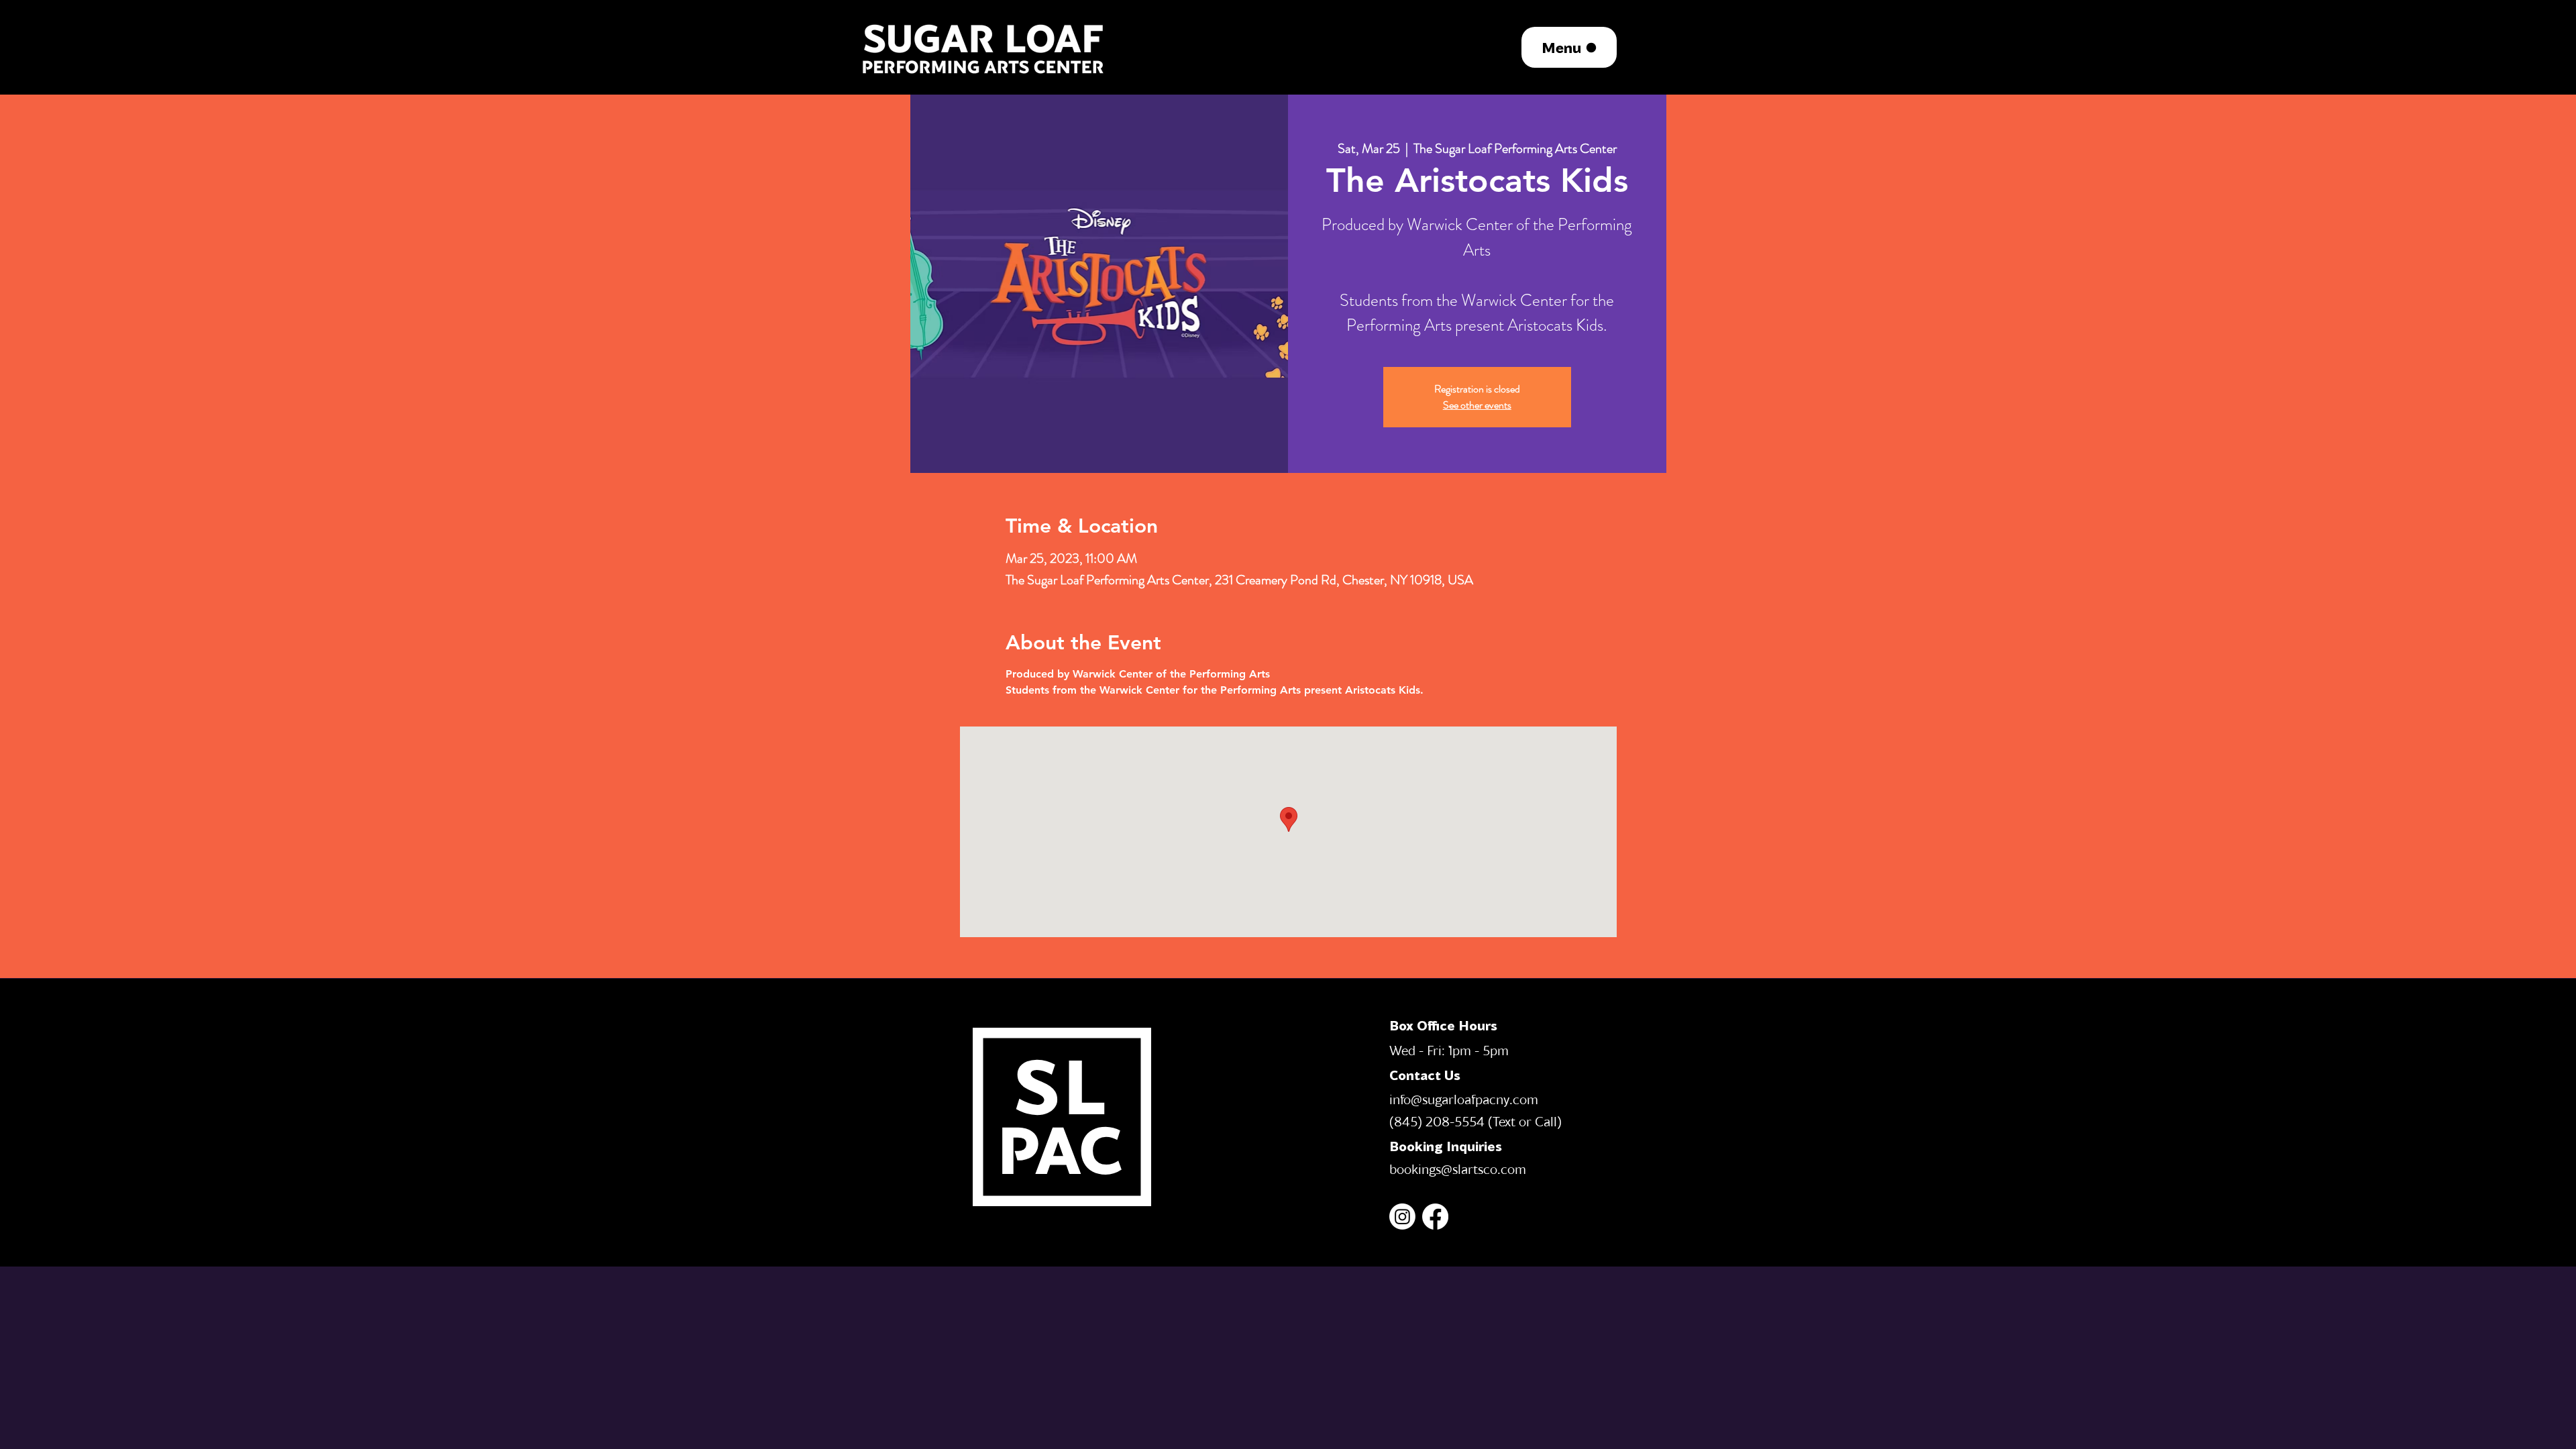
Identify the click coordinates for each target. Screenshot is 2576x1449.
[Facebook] (1435, 1217)
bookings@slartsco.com (1458, 1169)
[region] (984, 47)
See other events (1477, 405)
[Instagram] (1402, 1217)
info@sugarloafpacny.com (1464, 1099)
